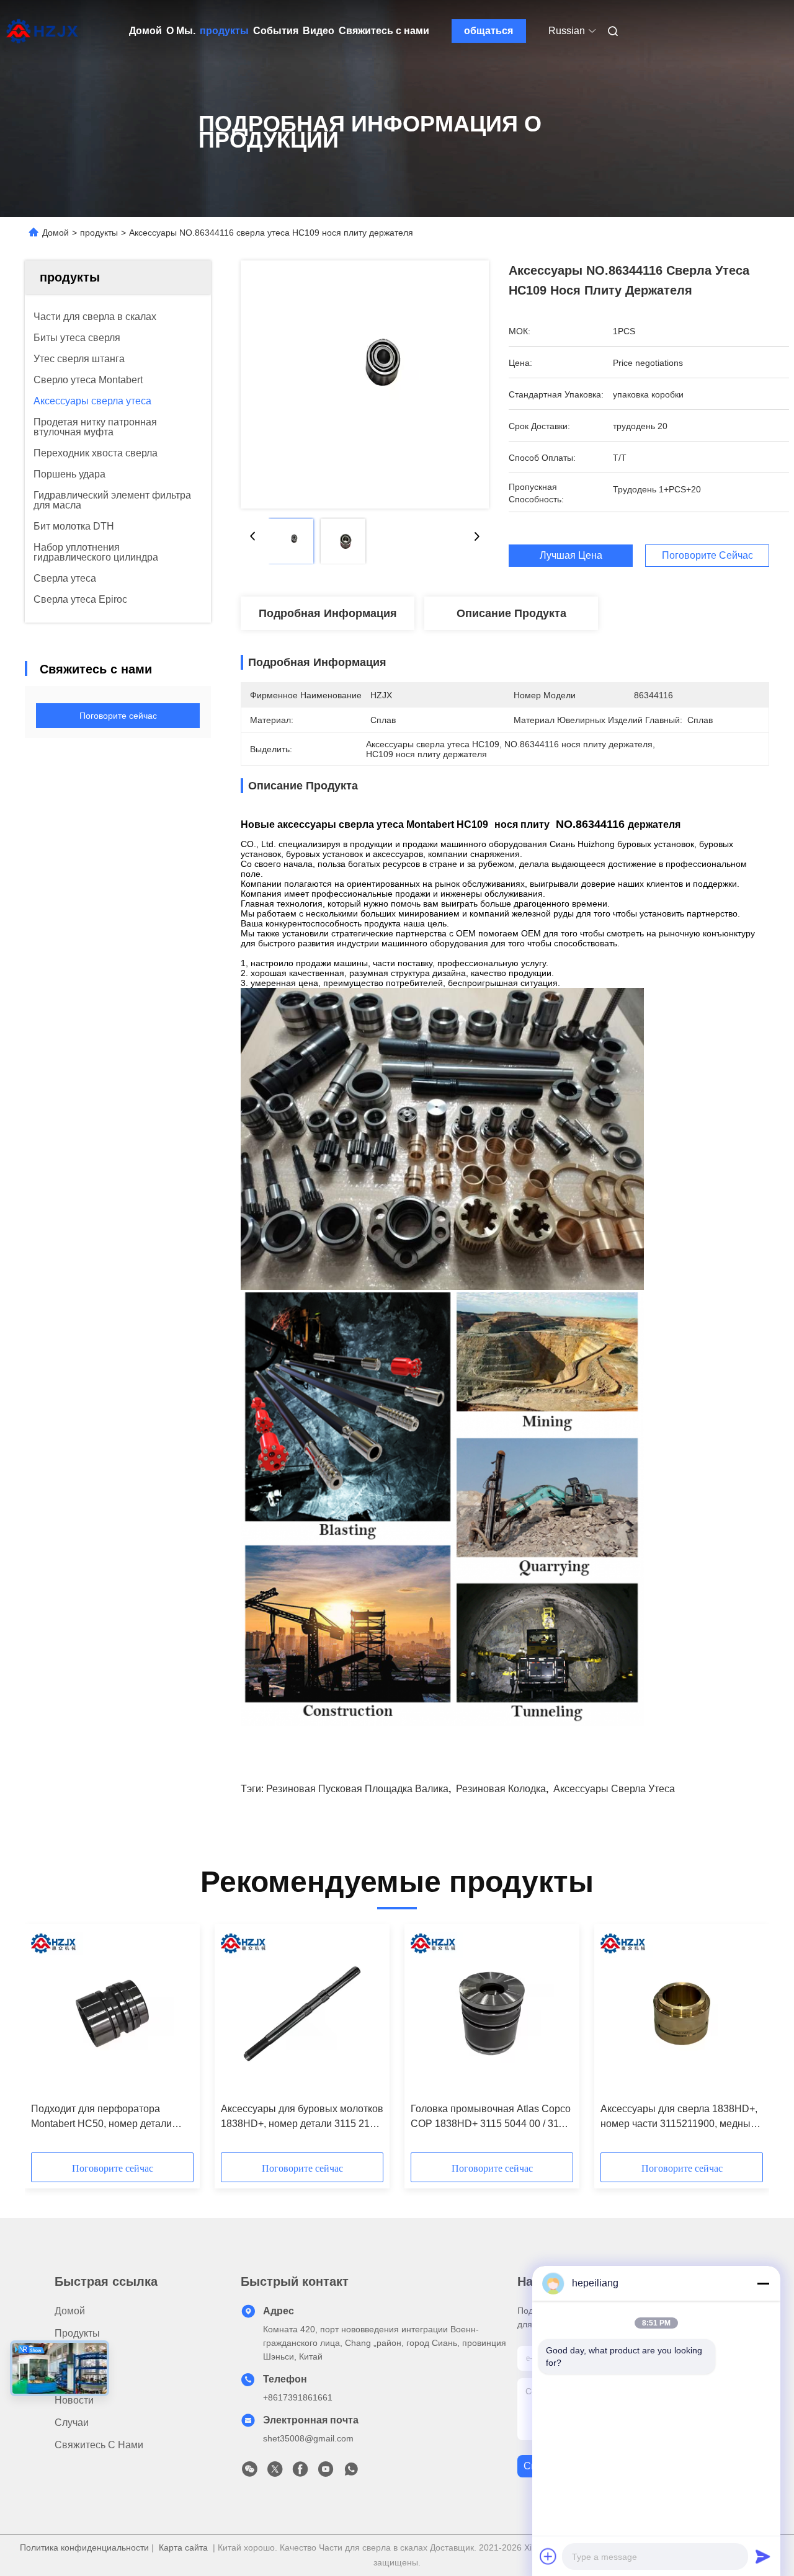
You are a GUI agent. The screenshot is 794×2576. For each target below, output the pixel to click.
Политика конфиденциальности (84, 2547)
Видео (319, 31)
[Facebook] (300, 2472)
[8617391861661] (351, 2472)
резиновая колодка (501, 1789)
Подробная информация (328, 613)
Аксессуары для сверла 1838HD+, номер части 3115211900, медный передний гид (679, 2117)
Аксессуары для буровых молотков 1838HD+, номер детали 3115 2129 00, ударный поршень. (302, 2117)
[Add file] (548, 2556)
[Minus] (763, 2283)
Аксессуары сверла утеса (614, 1789)
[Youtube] (326, 2472)
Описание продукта (511, 613)
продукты (224, 31)
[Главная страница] (42, 31)
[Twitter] (275, 2472)
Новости (74, 2400)
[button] (47, 2043)
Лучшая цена (571, 556)
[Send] (763, 2556)
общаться (488, 31)
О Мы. (181, 31)
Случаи (72, 2423)
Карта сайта (183, 2547)
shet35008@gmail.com (308, 2438)
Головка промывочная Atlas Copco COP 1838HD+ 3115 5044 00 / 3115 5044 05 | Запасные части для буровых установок (491, 2117)
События (276, 31)
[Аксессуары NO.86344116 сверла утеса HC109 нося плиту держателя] (365, 384)
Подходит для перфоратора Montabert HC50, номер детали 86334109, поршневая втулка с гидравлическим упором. (102, 2117)
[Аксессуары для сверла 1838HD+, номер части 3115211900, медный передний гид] (682, 2014)
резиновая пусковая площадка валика (357, 1789)
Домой (145, 31)
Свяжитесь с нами (384, 31)
